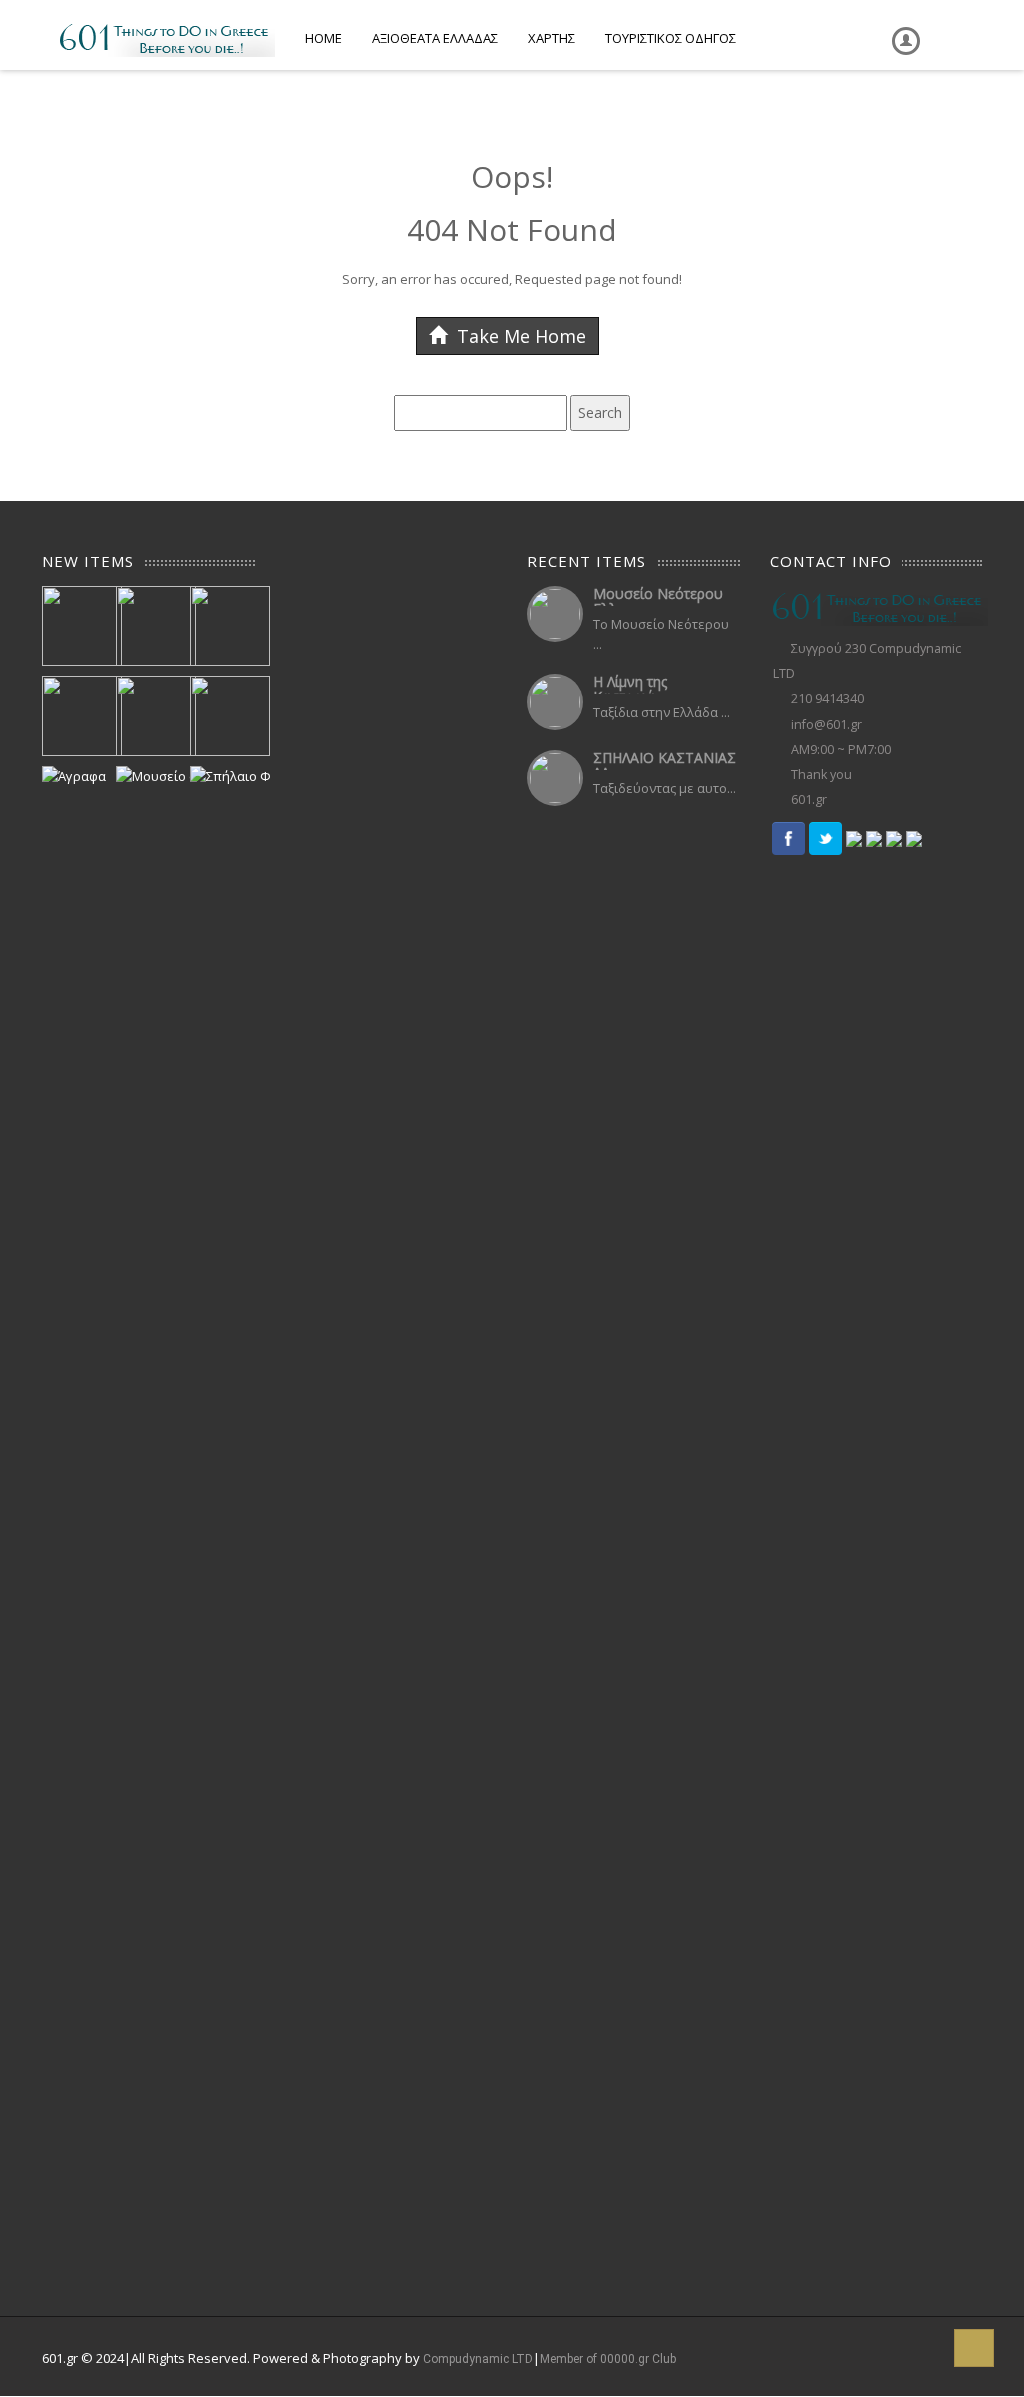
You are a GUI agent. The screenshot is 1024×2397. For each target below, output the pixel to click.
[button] (974, 2348)
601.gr (809, 799)
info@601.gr (826, 724)
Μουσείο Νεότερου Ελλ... (658, 601)
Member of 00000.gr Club (608, 2359)
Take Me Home (519, 336)
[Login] (902, 26)
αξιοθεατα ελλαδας (435, 38)
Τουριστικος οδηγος (670, 38)
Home (323, 38)
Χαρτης (551, 38)
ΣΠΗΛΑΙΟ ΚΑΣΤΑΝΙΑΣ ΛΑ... (664, 765)
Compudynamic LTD (478, 2359)
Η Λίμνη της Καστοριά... (630, 689)
